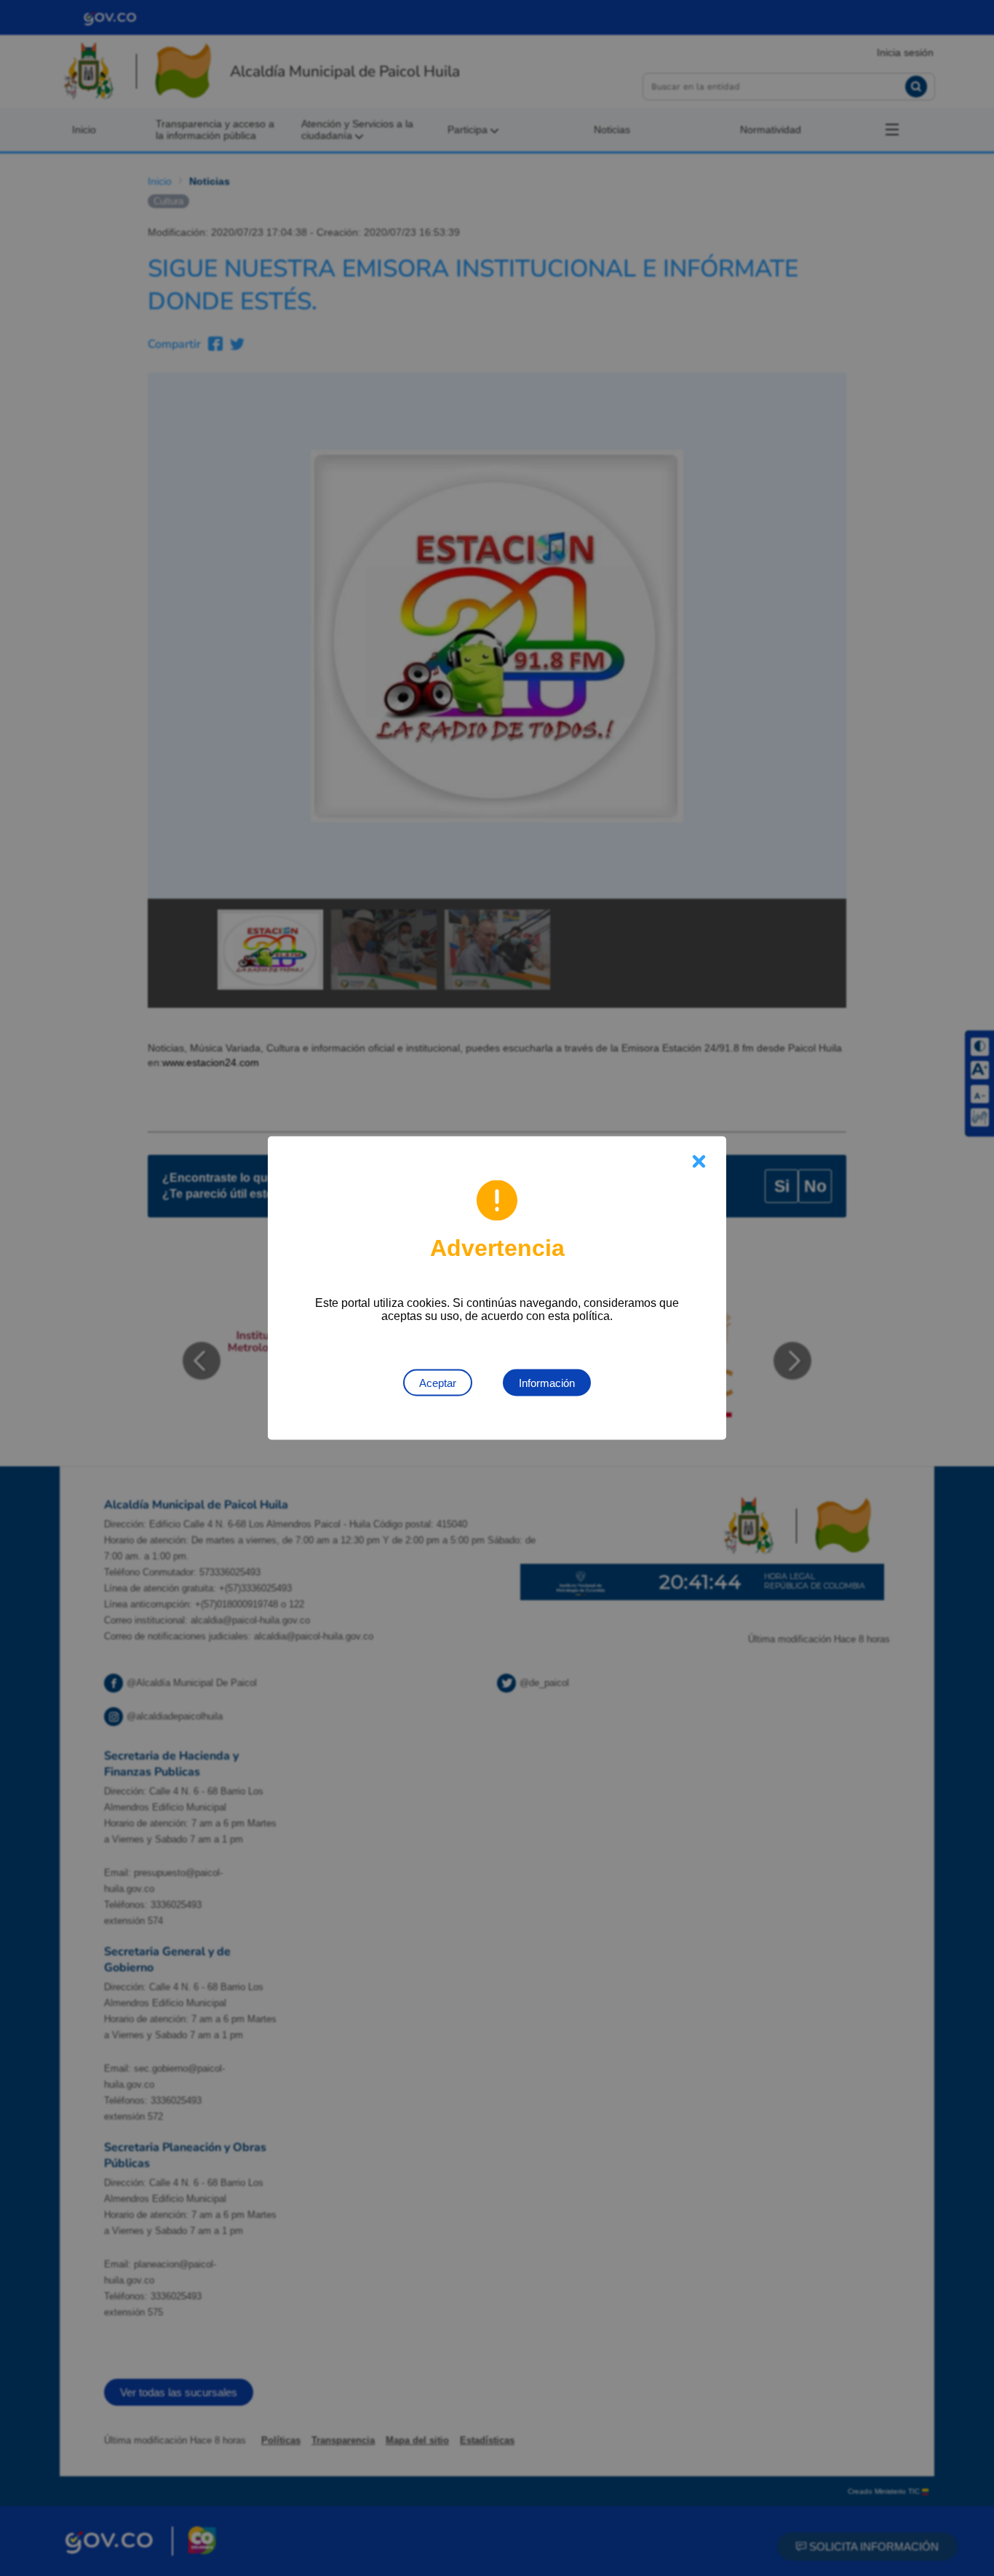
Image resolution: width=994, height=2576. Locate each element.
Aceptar (438, 1383)
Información (547, 1383)
